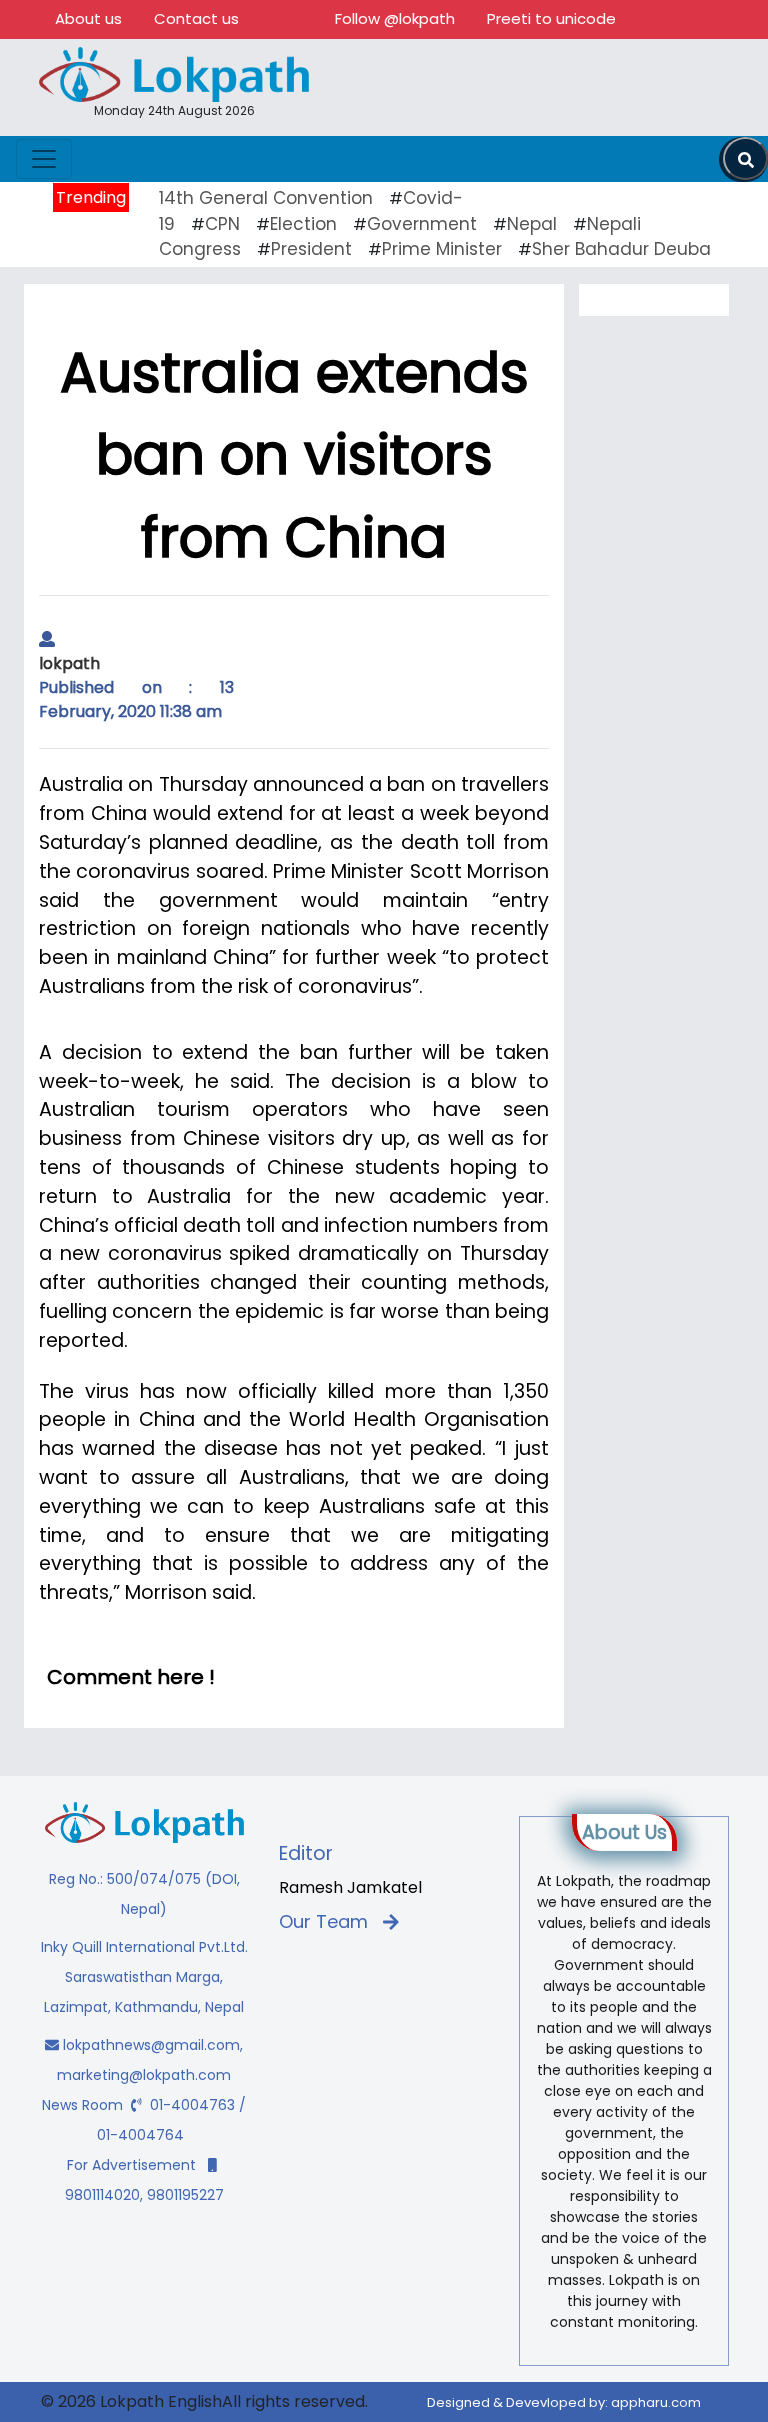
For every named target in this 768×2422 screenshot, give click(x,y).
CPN (222, 224)
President (311, 249)
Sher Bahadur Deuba (621, 249)
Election (303, 224)
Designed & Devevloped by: (564, 2402)
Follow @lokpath (395, 18)
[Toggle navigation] (44, 159)
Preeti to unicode (551, 18)
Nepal (532, 224)
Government (422, 224)
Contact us (196, 18)
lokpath (69, 663)
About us (88, 18)
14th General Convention (266, 198)
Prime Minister (442, 249)
